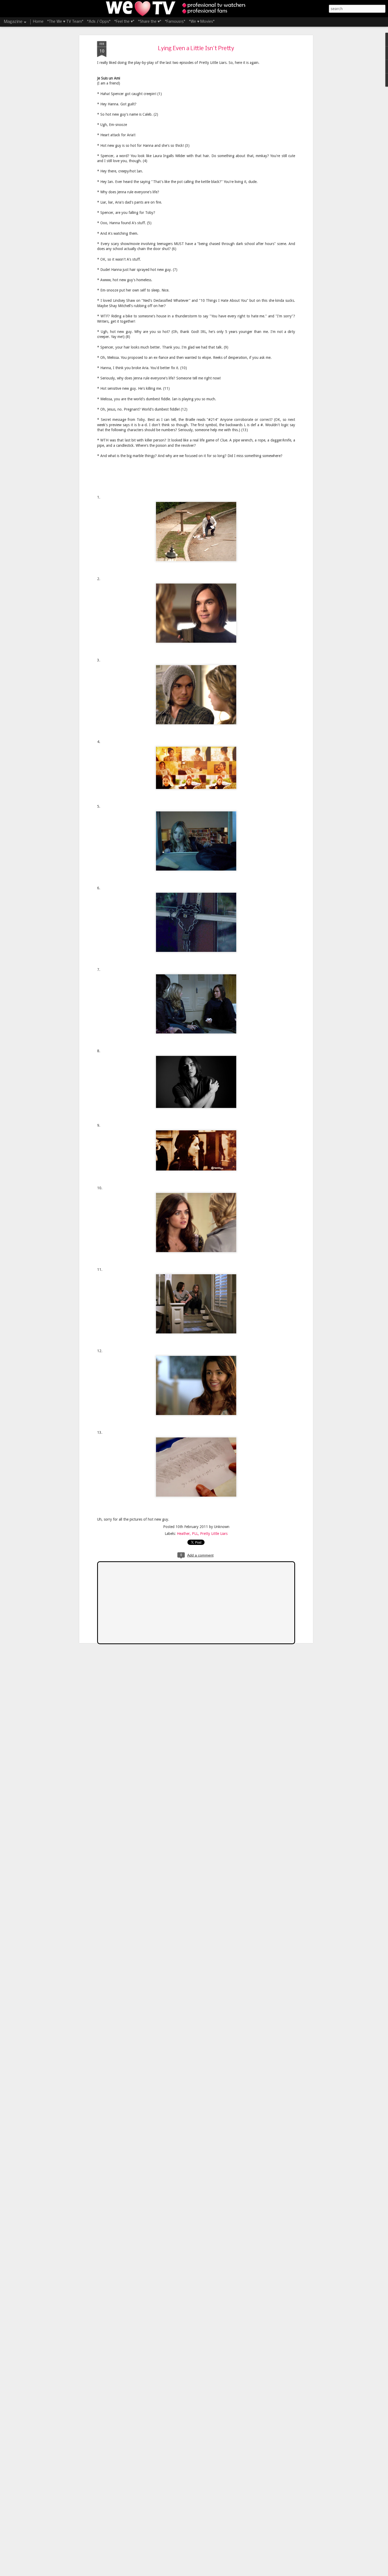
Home (38, 22)
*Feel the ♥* (124, 22)
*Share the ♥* (150, 22)
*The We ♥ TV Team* (65, 22)
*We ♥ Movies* (202, 22)
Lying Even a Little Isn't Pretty (196, 49)
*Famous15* (175, 22)
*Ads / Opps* (99, 22)
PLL (195, 1534)
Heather (183, 1534)
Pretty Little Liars (214, 1534)
